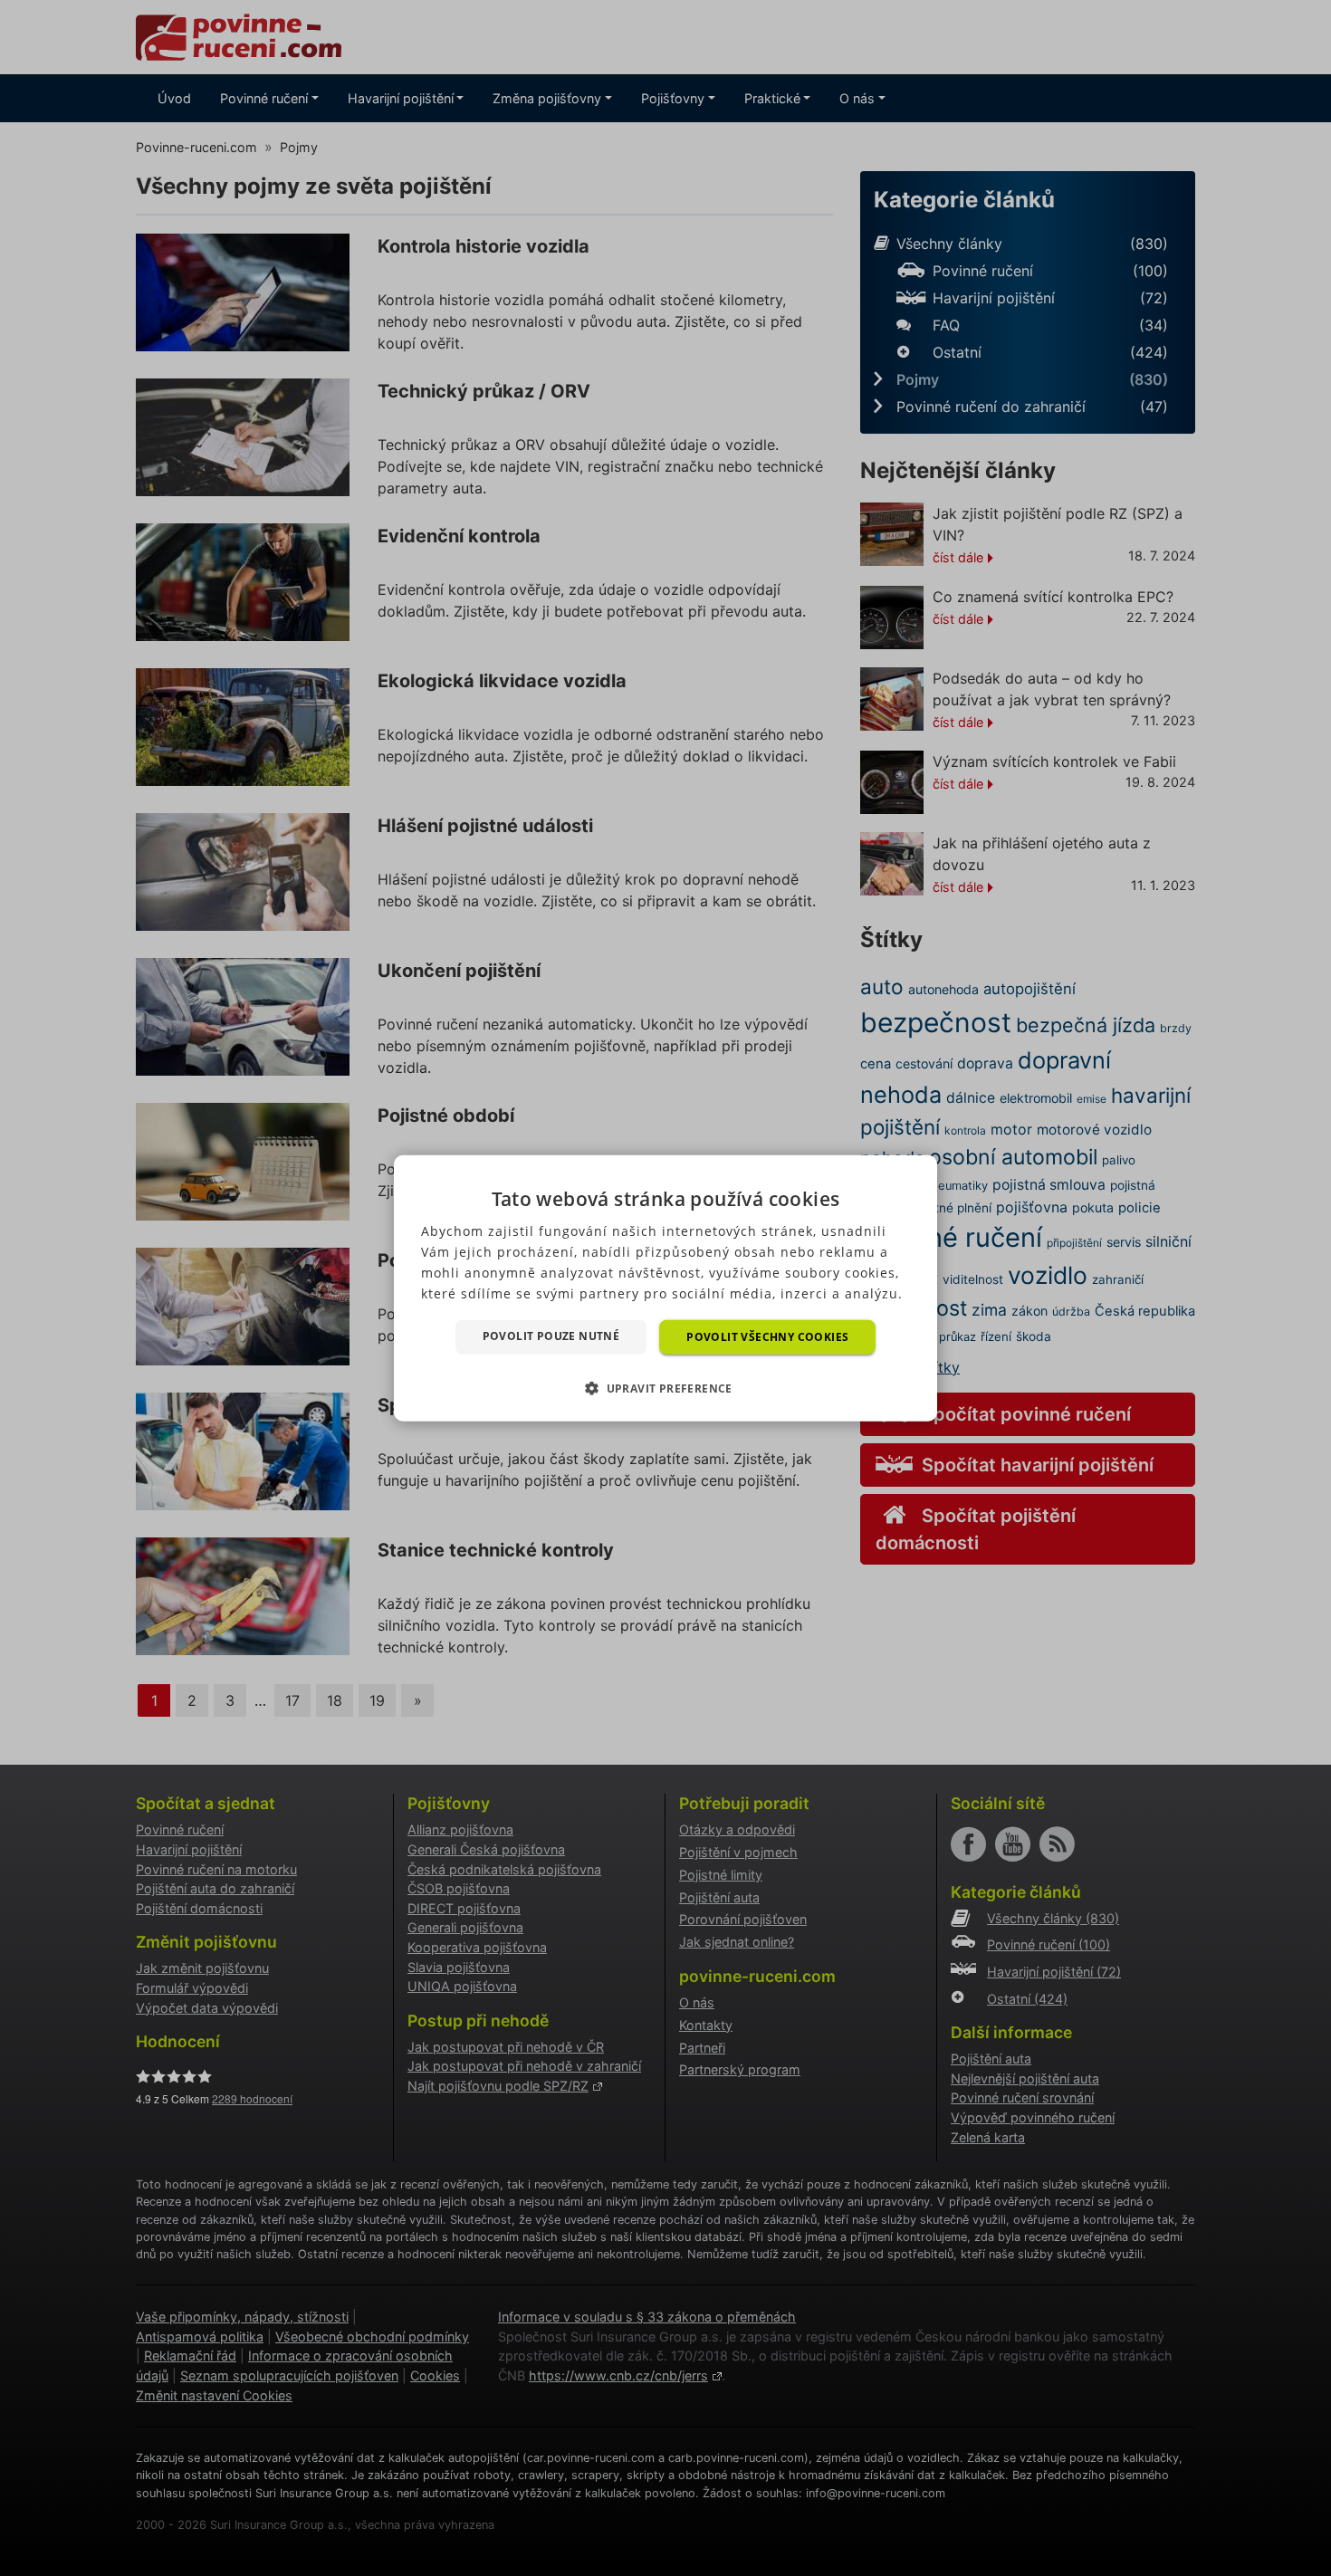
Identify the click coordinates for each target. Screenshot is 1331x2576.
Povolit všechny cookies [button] (767, 1336)
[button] (665, 1388)
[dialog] (665, 1288)
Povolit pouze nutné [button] (551, 1335)
